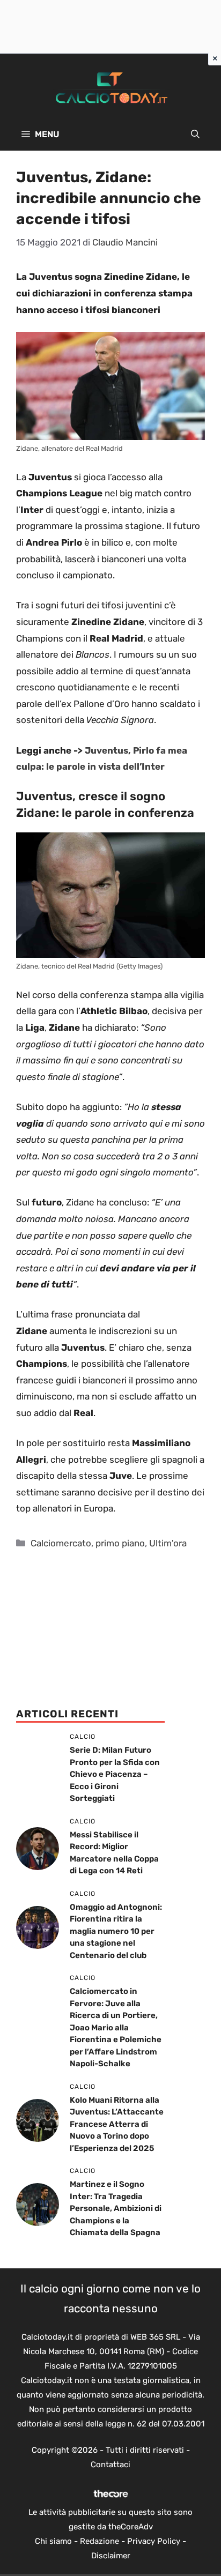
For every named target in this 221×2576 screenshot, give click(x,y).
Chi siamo (53, 2541)
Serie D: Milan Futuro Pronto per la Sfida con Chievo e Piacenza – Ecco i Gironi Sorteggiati (115, 1774)
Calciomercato (61, 1543)
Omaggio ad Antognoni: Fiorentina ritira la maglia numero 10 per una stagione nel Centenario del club (116, 1931)
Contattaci (110, 2465)
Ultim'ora (168, 1543)
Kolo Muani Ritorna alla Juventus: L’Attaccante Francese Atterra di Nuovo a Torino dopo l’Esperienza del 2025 (117, 2124)
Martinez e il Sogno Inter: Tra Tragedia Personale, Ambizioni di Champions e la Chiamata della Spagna (116, 2208)
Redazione (100, 2541)
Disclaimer (111, 2556)
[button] (195, 135)
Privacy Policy (154, 2541)
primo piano (120, 1543)
